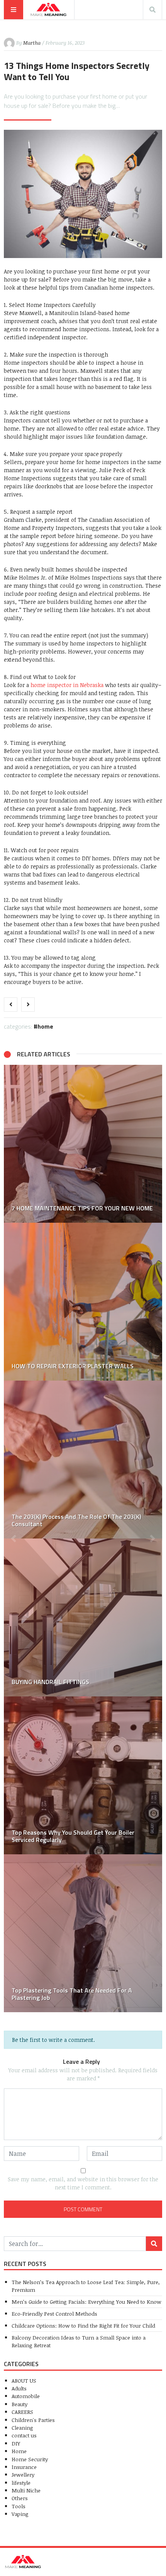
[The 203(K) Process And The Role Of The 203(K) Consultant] (83, 1460)
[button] (14, 1539)
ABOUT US (24, 2381)
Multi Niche (26, 2490)
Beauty (19, 2404)
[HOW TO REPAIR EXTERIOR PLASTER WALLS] (83, 1302)
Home (45, 1026)
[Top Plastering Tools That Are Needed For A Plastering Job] (83, 1933)
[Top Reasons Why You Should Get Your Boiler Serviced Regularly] (83, 1775)
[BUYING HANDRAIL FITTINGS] (83, 1617)
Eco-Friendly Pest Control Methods (54, 2314)
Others (20, 2498)
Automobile (26, 2396)
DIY (16, 2443)
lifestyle (21, 2483)
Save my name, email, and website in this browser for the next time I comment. (83, 2183)
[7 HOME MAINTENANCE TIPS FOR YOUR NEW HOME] (83, 1144)
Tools (19, 2506)
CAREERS (22, 2412)
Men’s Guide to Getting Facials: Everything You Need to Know (86, 2302)
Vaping (20, 2514)
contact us (24, 2435)
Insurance (24, 2467)
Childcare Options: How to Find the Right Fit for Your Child (83, 2325)
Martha (32, 43)
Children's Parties (33, 2420)
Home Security (30, 2459)
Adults (19, 2388)
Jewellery (23, 2475)
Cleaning (22, 2428)
